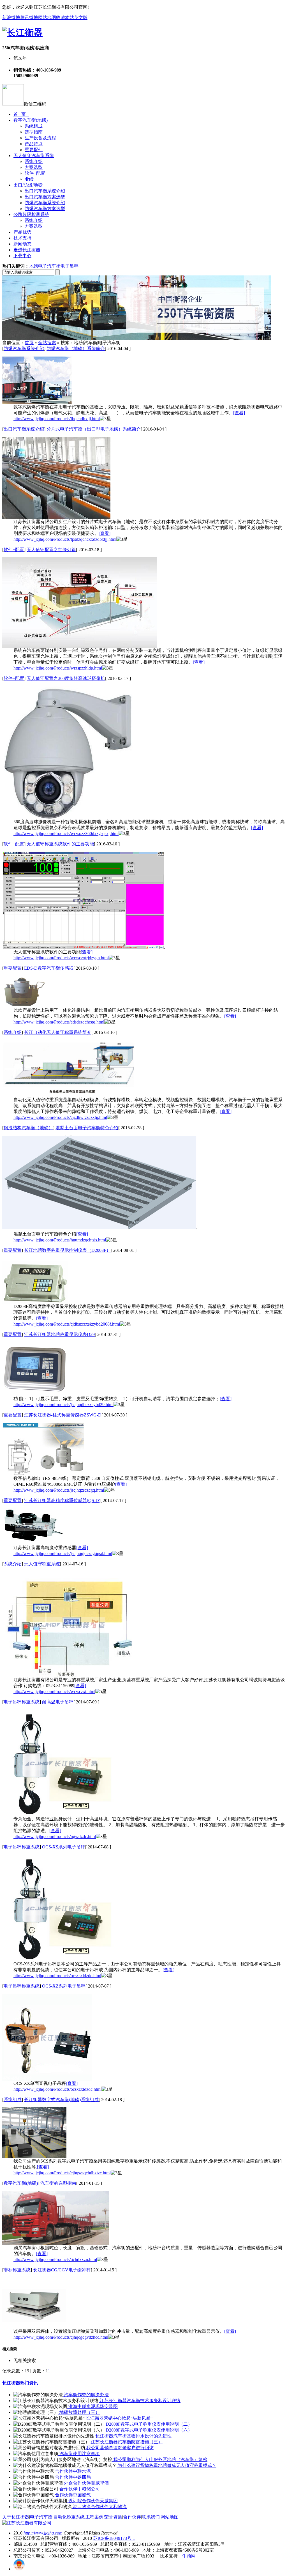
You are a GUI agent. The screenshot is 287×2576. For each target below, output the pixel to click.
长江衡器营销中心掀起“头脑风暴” (119, 2418)
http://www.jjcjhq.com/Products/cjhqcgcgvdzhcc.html (61, 2337)
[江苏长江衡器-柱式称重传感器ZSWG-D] (43, 1474)
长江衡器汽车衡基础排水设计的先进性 (133, 2436)
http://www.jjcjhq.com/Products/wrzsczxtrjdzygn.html (61, 958)
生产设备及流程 (40, 138)
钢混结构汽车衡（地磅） (28, 1128)
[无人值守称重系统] (69, 1675)
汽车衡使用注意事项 (79, 2454)
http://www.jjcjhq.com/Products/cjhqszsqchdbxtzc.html (62, 2173)
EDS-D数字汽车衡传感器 (49, 968)
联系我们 (151, 2517)
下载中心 (22, 256)
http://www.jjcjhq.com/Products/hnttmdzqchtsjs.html (60, 1240)
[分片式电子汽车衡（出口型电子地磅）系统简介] (56, 517)
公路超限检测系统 (31, 214)
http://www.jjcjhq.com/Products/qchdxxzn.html (55, 2259)
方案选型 (34, 167)
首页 (29, 343)
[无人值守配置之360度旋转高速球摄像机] (67, 817)
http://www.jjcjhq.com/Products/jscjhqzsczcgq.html (59, 1490)
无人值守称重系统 (42, 1564)
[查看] (239, 413)
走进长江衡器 (27, 250)
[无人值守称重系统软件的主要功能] (84, 948)
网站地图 (47, 18)
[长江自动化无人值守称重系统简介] (70, 1095)
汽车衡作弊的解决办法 (86, 2395)
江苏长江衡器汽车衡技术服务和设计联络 (140, 2401)
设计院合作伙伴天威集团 (92, 2501)
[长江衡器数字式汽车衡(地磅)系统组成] (34, 2157)
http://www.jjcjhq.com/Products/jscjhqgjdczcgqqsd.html (63, 1553)
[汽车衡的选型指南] (56, 2243)
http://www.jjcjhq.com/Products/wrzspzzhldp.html (58, 668)
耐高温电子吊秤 (58, 1702)
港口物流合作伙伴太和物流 (99, 2507)
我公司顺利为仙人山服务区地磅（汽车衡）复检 (160, 2459)
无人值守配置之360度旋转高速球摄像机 (66, 678)
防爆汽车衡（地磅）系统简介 (76, 349)
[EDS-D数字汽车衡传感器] (24, 1006)
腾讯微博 (29, 18)
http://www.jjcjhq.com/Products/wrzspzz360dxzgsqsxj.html (66, 833)
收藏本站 (65, 18)
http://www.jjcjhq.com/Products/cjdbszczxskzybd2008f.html (67, 1324)
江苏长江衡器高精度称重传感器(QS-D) (62, 1500)
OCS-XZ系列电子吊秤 (64, 1986)
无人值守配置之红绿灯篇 (51, 550)
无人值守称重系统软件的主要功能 (60, 844)
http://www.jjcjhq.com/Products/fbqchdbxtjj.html (57, 419)
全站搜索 (47, 343)
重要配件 (34, 150)
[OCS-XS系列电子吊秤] (62, 1960)
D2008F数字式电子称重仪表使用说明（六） (148, 2430)
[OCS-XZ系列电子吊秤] (47, 2079)
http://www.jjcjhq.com (43, 2533)
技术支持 (22, 238)
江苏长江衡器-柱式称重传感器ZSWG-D (63, 1415)
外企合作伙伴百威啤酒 (86, 2483)
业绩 (29, 179)
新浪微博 (11, 18)
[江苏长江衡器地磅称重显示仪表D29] (36, 1394)
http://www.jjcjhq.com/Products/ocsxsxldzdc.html (57, 1976)
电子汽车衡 (49, 266)
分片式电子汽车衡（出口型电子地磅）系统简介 (94, 429)
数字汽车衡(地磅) (31, 120)
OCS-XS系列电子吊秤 (64, 1847)
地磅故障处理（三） (79, 2412)
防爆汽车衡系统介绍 (45, 203)
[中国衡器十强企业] (137, 338)
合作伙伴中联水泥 (72, 2471)
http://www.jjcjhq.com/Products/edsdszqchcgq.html (59, 1022)
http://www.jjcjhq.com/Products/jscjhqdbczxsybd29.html (63, 1405)
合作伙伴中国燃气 (72, 2495)
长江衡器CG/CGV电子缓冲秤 (62, 2270)
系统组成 (34, 126)
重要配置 (13, 968)
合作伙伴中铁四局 (72, 2477)
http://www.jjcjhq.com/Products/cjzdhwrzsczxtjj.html (60, 1117)
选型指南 (34, 132)
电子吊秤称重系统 (22, 1702)
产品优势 (22, 232)
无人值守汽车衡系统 (34, 156)
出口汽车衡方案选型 (45, 197)
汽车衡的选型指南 (58, 2183)
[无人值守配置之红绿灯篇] (79, 646)
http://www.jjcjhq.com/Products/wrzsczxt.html (54, 1691)
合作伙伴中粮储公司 (79, 2489)
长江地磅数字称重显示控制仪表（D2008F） (67, 1250)
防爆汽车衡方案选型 (45, 209)
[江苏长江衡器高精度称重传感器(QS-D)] (34, 1543)
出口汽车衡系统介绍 (45, 191)
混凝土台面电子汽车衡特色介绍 (87, 1128)
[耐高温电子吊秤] (62, 1815)
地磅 (34, 266)
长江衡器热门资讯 (20, 2383)
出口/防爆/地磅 (28, 185)
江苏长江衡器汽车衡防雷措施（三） (126, 2442)
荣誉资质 (113, 2517)
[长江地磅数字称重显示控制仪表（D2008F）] (35, 1302)
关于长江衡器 (16, 2517)
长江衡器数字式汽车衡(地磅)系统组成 (61, 2100)
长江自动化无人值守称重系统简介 (58, 1032)
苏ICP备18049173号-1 (114, 2538)
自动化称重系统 (69, 2517)
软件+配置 (35, 173)
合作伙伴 (132, 2517)
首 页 (21, 114)
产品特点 (34, 144)
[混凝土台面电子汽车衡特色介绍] (100, 1230)
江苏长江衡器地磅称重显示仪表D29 (59, 1334)
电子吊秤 (70, 266)
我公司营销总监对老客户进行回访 (119, 2448)
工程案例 (94, 2517)
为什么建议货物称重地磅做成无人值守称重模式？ (166, 2465)
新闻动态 (22, 244)
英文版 (81, 18)
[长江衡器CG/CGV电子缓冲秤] (34, 2327)
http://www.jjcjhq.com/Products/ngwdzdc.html (55, 1836)
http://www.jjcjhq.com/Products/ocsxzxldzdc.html (57, 2089)
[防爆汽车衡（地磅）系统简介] (37, 403)
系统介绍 (34, 161)
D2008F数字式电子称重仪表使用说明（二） (148, 2424)
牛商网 (189, 2556)
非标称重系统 (17, 2270)
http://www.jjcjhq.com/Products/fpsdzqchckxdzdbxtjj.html (65, 539)
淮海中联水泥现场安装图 (92, 2406)
